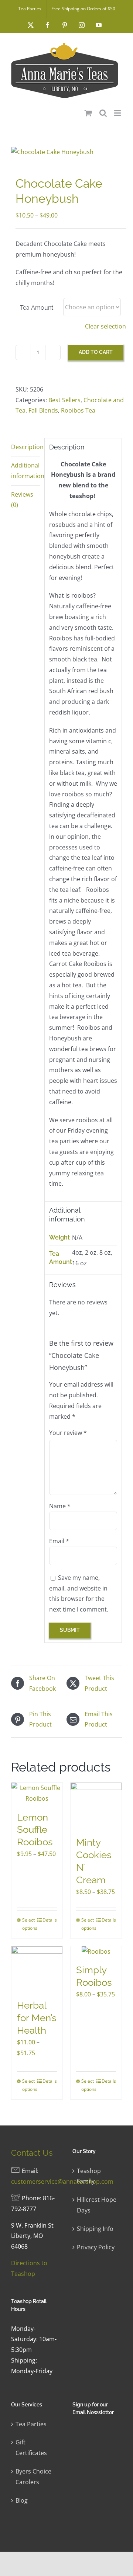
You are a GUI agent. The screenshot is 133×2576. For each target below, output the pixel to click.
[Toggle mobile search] (103, 113)
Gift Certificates (31, 2448)
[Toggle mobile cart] (88, 113)
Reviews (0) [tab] (22, 500)
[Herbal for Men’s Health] (37, 1969)
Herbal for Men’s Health (37, 2018)
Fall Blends (43, 410)
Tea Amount (37, 308)
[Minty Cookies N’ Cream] (96, 1806)
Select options (29, 1924)
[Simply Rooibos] (96, 1952)
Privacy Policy (96, 2247)
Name (60, 1506)
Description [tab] (25, 447)
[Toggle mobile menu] (118, 113)
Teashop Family (89, 2176)
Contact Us (32, 2153)
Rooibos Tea (78, 410)
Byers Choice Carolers (33, 2477)
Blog (22, 2500)
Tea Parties (31, 2424)
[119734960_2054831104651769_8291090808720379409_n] (66, 152)
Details (50, 1920)
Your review (68, 1433)
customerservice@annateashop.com (62, 2182)
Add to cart (96, 352)
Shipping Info (95, 2229)
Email (59, 1541)
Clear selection (105, 326)
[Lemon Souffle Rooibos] (37, 1793)
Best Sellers (64, 400)
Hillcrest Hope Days (97, 2205)
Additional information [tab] (25, 471)
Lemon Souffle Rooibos (35, 1830)
